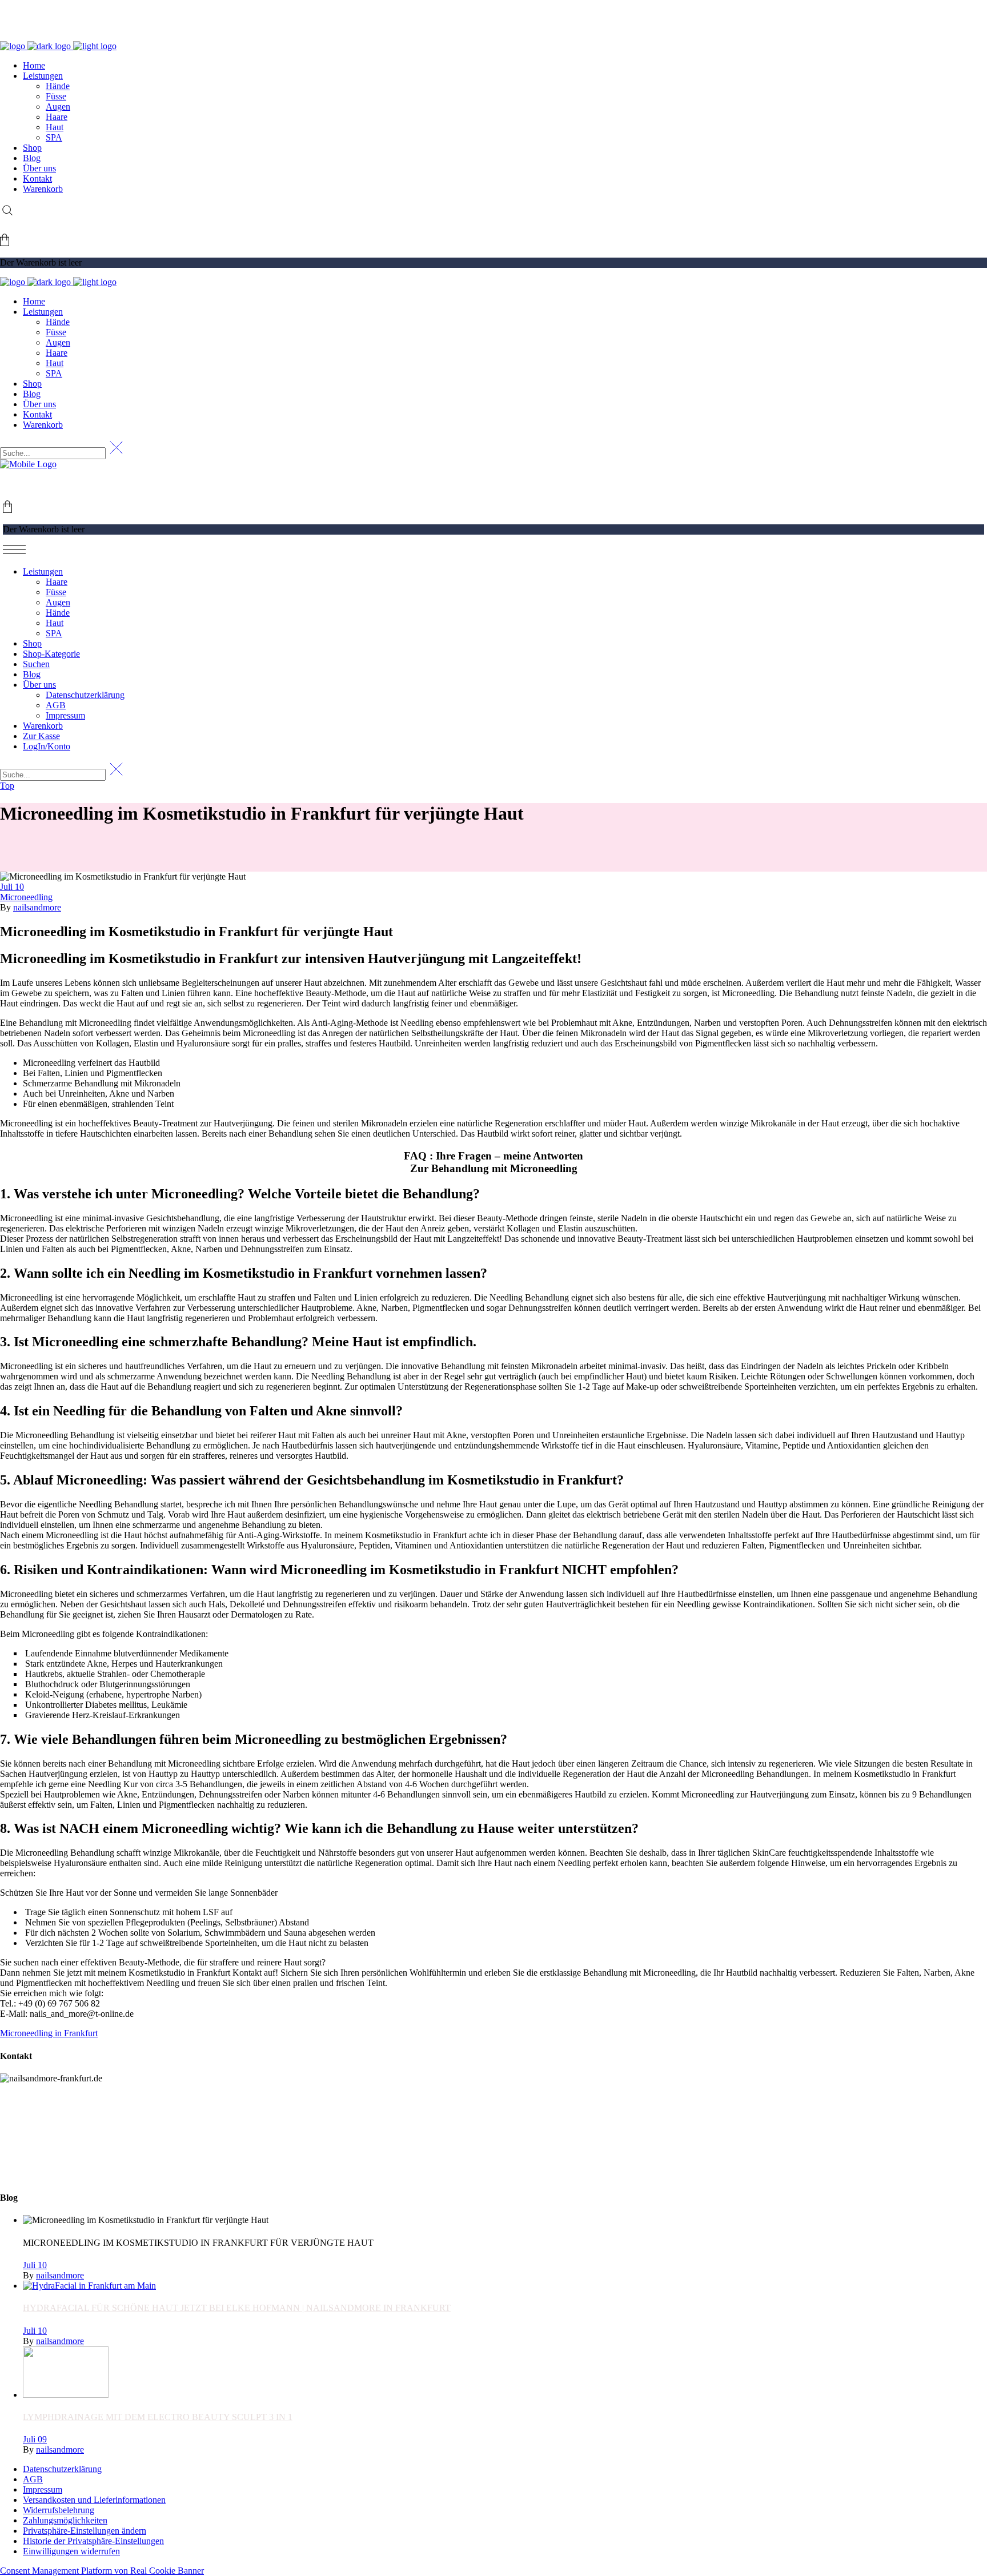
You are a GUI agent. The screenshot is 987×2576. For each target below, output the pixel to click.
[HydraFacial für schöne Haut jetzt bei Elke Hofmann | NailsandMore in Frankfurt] (89, 2286)
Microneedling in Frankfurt (49, 2033)
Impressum (43, 2489)
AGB (33, 2479)
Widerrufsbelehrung (59, 2510)
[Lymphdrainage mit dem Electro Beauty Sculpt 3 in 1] (66, 2395)
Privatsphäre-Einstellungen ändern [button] (85, 2531)
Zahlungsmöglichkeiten (65, 2520)
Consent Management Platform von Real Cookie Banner (102, 2571)
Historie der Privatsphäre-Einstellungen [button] (93, 2541)
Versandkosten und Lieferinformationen (94, 2500)
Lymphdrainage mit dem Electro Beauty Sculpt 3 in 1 (158, 2417)
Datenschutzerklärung (62, 2469)
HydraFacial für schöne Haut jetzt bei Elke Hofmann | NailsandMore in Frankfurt (237, 2308)
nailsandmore (37, 907)
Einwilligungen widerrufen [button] (71, 2551)
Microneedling (26, 897)
